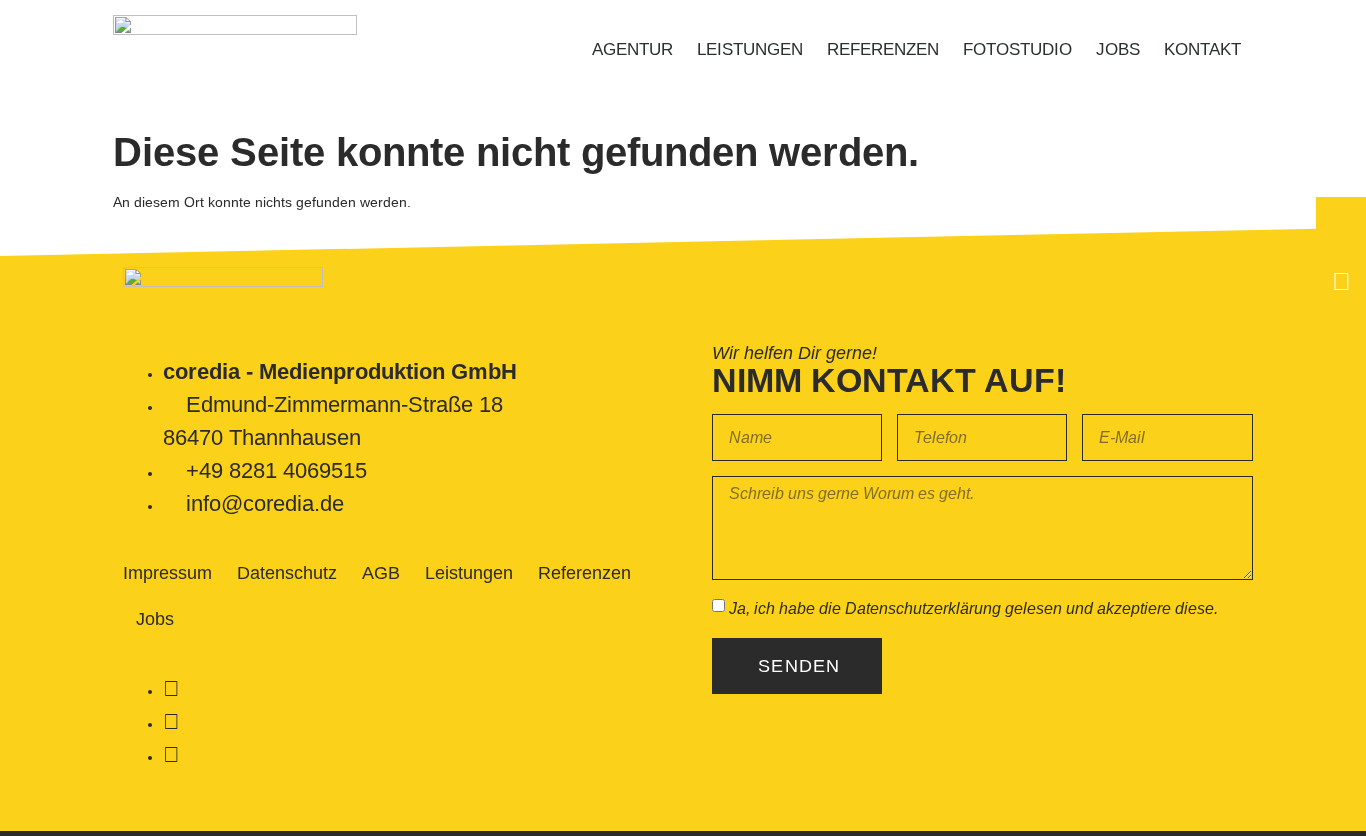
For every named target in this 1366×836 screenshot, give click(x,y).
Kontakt (1202, 49)
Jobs (1118, 49)
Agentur (632, 49)
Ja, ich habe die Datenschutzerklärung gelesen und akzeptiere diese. (973, 608)
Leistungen (750, 49)
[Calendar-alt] (1341, 281)
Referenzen (883, 49)
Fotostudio (1017, 49)
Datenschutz (287, 573)
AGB (381, 573)
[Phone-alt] (1341, 222)
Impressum (167, 573)
